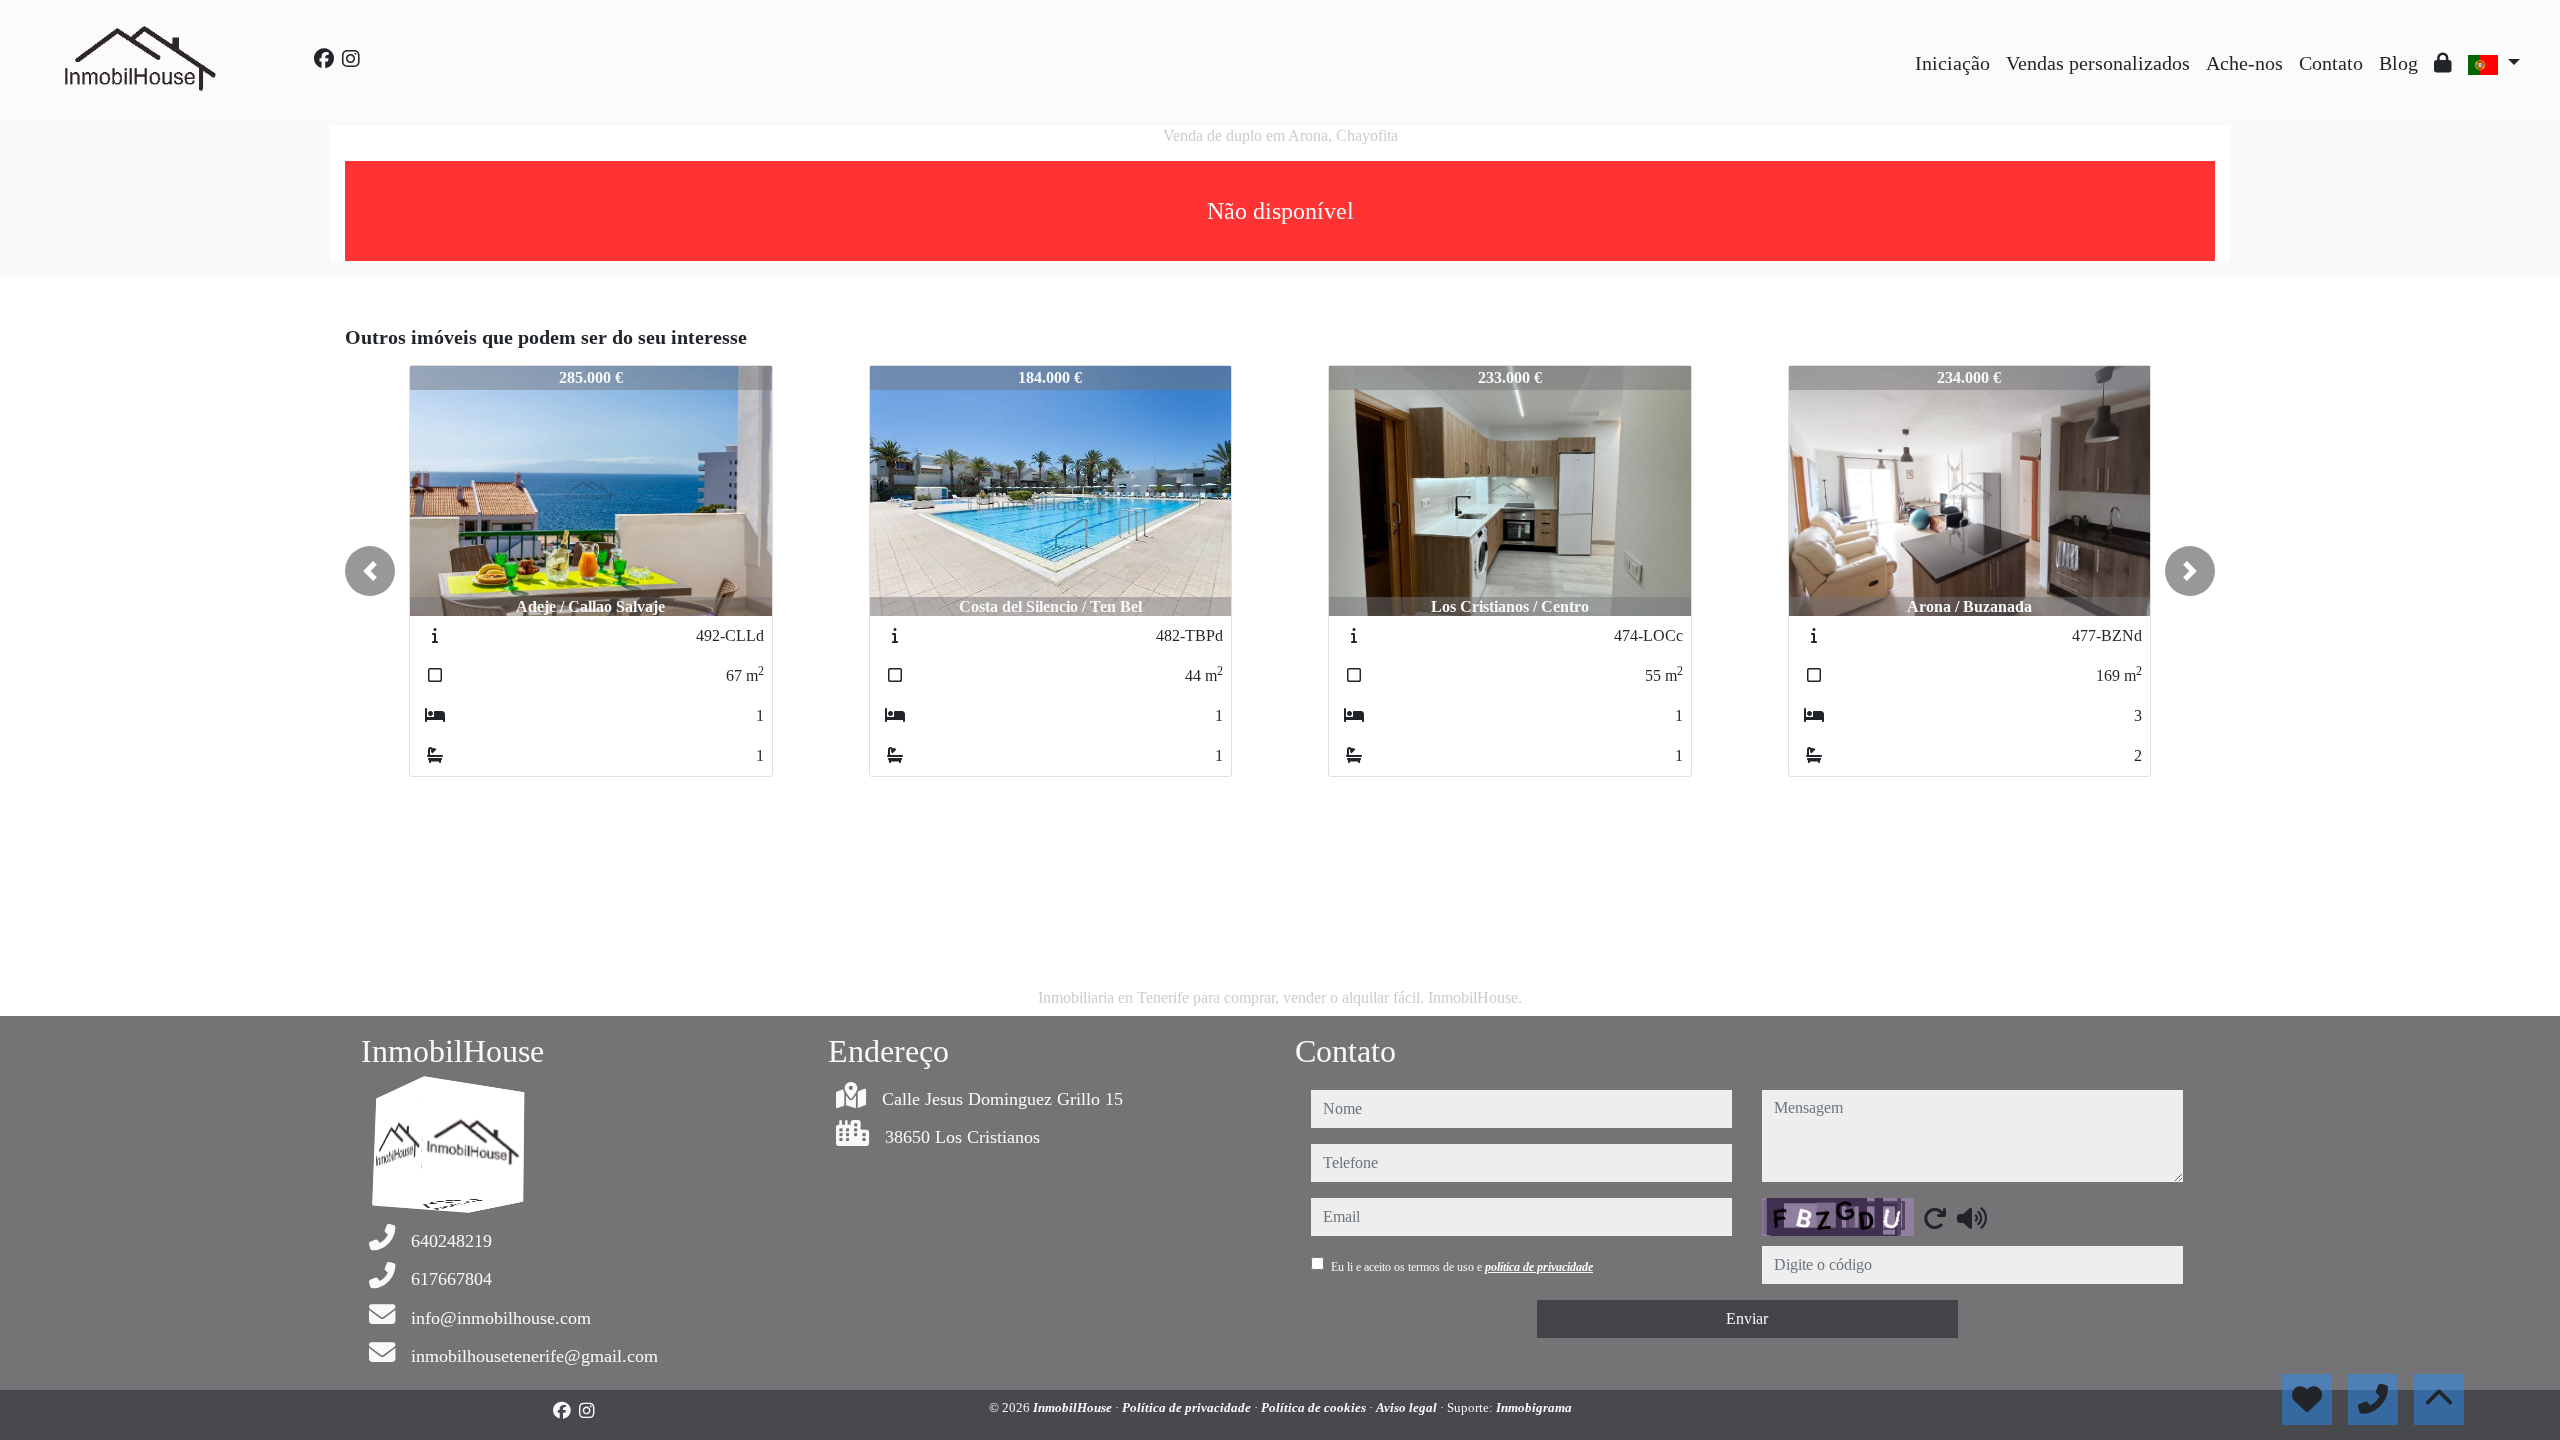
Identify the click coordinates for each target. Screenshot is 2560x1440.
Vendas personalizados (2098, 63)
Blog (2398, 63)
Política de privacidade (1188, 1407)
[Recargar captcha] (1935, 1218)
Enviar (1747, 1318)
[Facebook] (324, 59)
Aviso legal (1408, 1407)
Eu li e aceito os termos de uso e (1462, 1267)
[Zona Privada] (2443, 63)
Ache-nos (2244, 63)
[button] (370, 571)
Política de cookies (1315, 1407)
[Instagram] (351, 59)
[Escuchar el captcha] (1972, 1218)
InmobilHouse (1074, 1407)
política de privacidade (1539, 1267)
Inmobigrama (1534, 1407)
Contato (2331, 63)
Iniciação (1952, 63)
